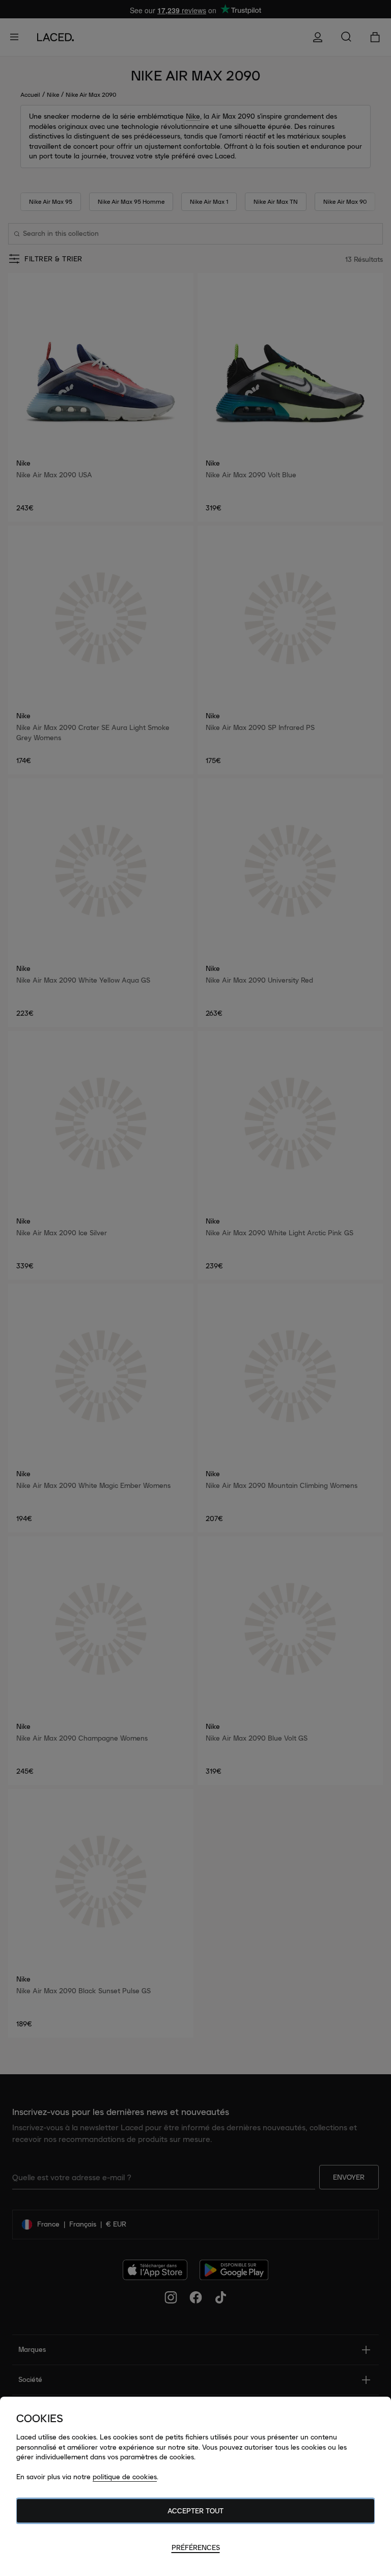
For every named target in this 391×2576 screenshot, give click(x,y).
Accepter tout (195, 2511)
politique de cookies (125, 2477)
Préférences (196, 2547)
